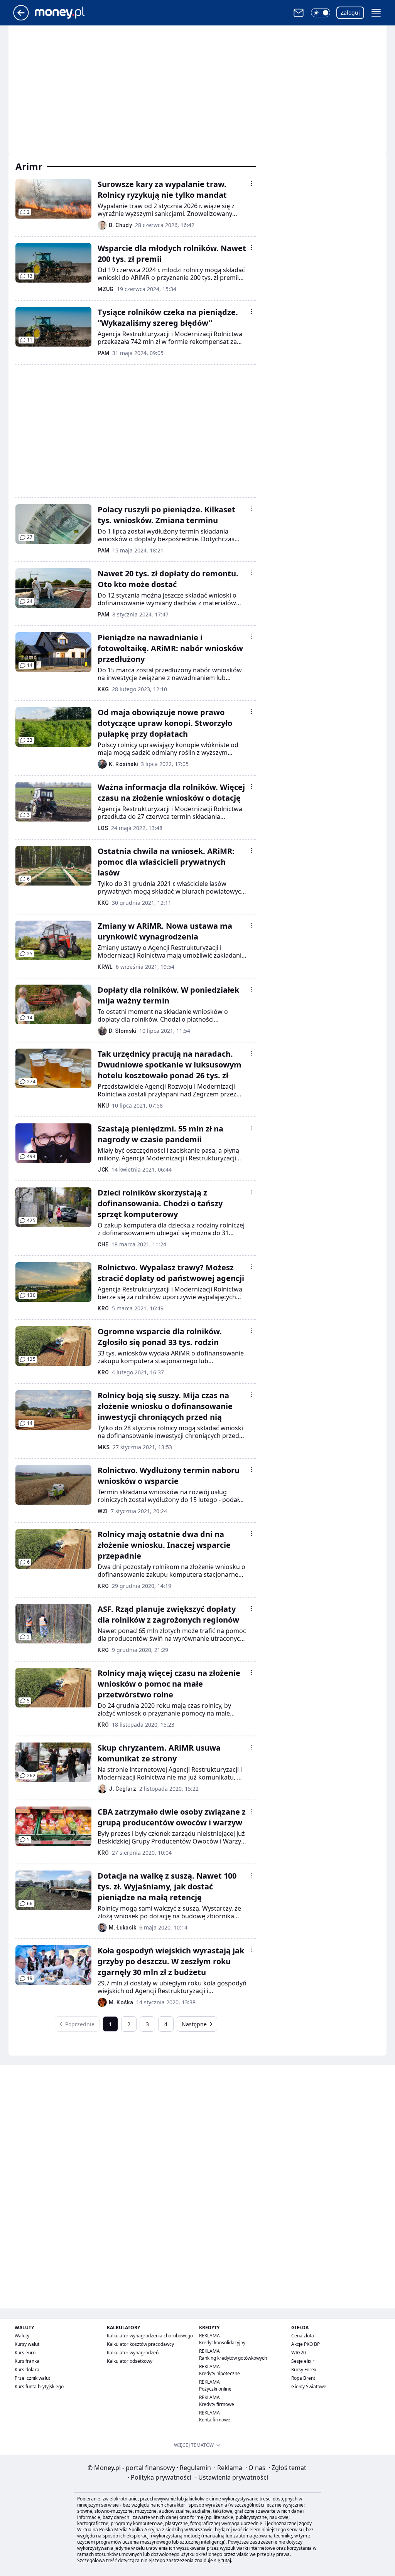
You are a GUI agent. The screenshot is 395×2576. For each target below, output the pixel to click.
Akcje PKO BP (306, 2344)
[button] (321, 13)
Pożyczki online (215, 2389)
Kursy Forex (304, 2370)
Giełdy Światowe (309, 2387)
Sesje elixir (303, 2361)
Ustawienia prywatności (232, 2477)
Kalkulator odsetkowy (130, 2361)
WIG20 (299, 2353)
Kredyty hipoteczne (219, 2373)
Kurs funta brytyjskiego (39, 2387)
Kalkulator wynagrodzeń (133, 2353)
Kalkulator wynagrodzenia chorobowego (150, 2336)
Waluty (22, 2336)
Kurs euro (25, 2353)
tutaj (226, 2560)
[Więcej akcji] (252, 184)
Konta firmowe (215, 2420)
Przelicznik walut (32, 2378)
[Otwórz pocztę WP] (299, 13)
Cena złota (303, 2336)
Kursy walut (27, 2344)
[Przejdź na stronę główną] (21, 18)
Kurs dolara (27, 2370)
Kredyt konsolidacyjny (222, 2343)
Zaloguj (350, 13)
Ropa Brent (303, 2378)
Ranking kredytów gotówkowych (233, 2358)
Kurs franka (27, 2361)
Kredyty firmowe (217, 2404)
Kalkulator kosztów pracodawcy (140, 2344)
